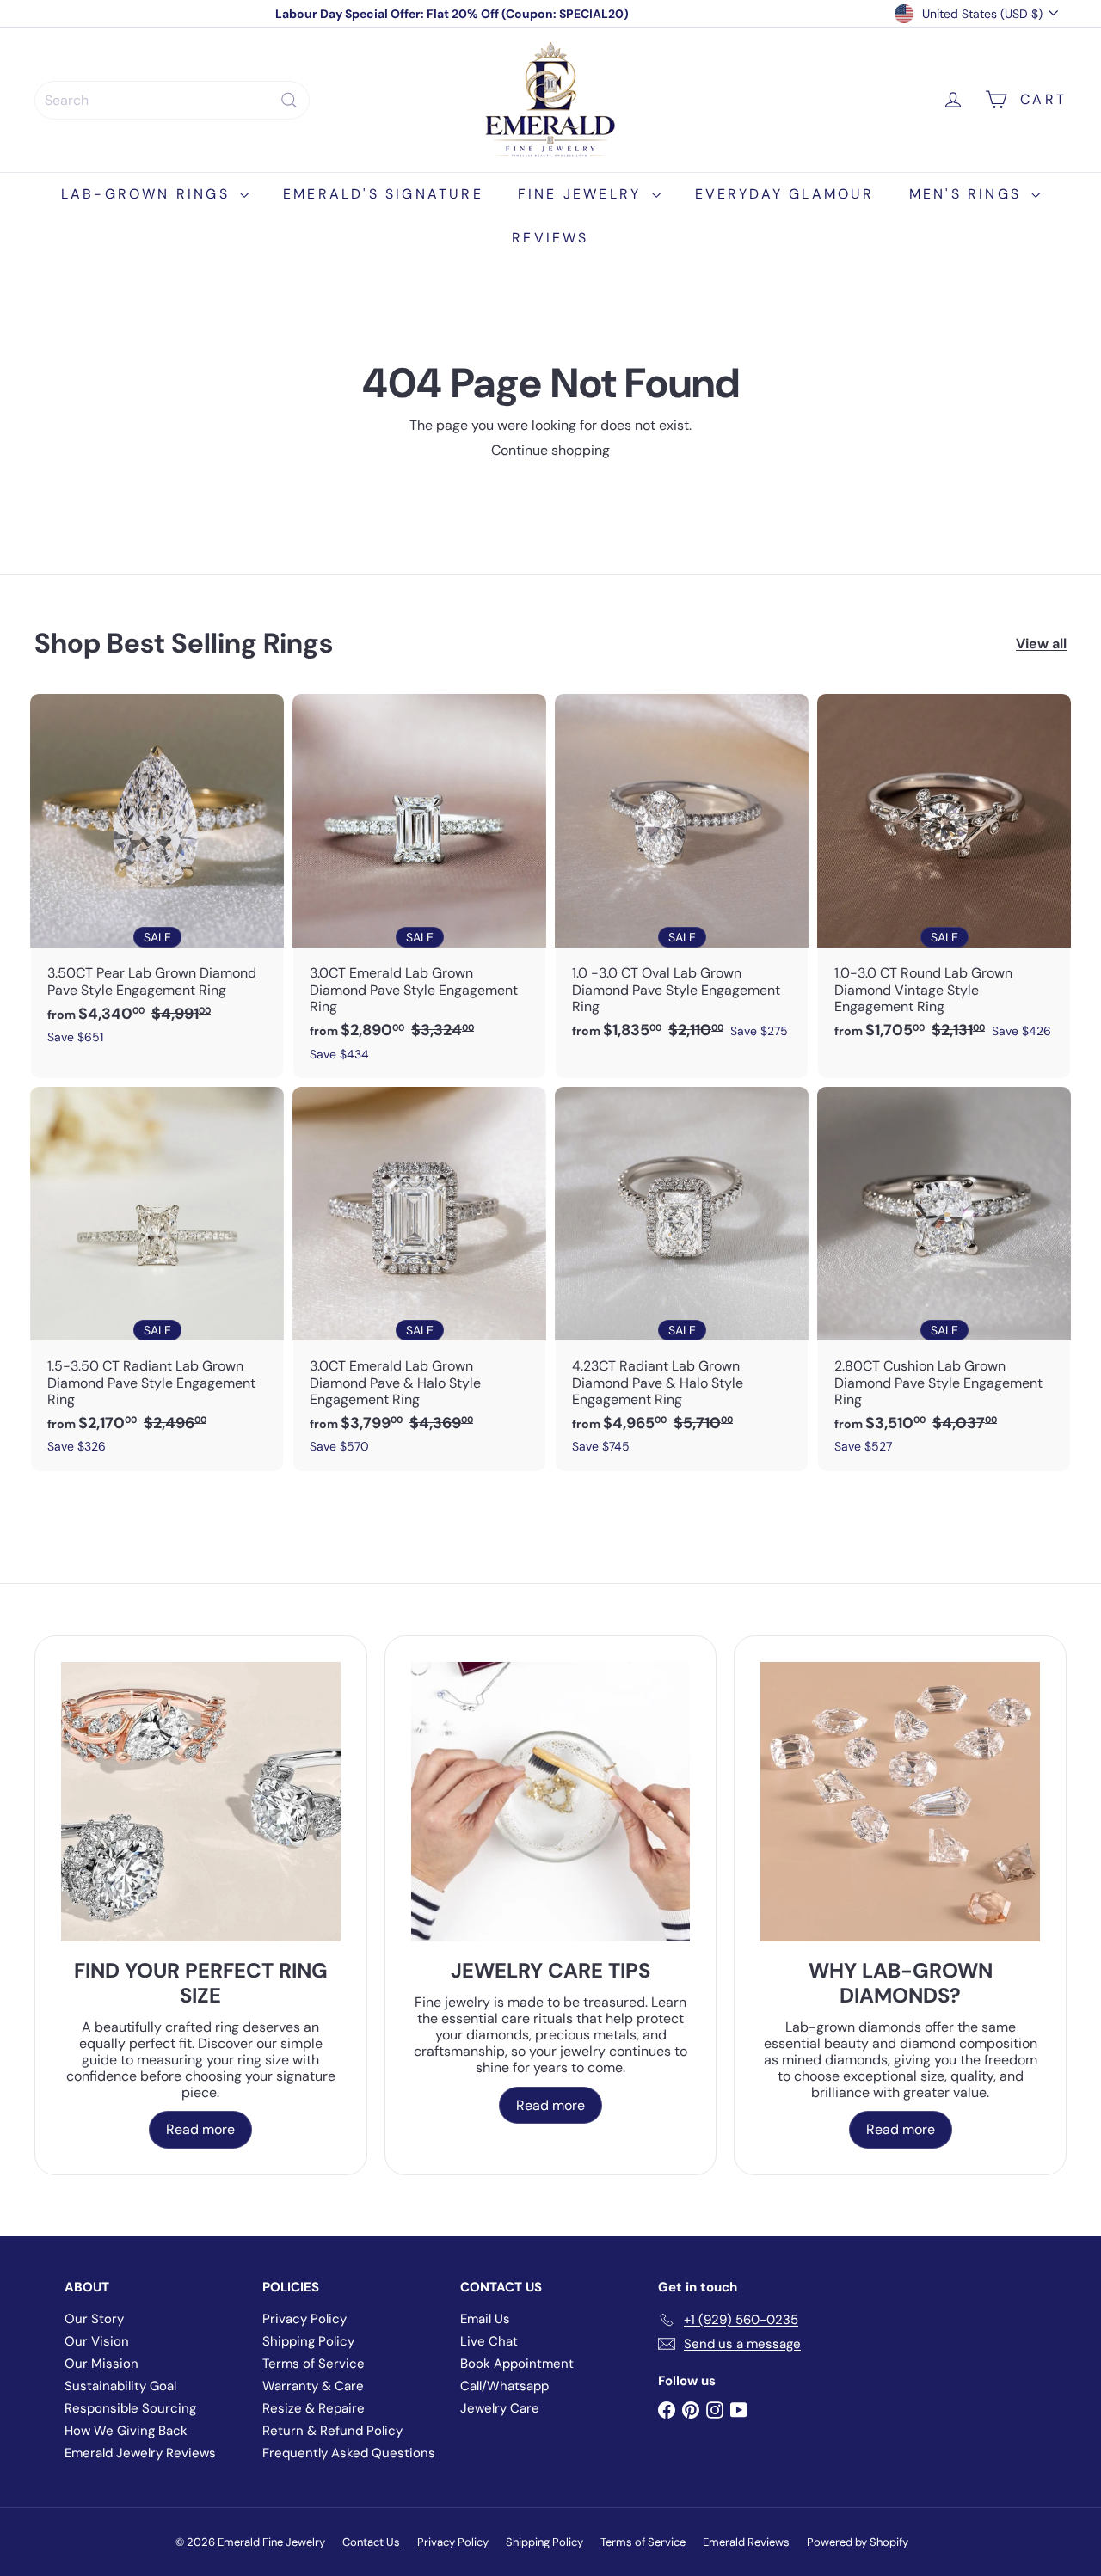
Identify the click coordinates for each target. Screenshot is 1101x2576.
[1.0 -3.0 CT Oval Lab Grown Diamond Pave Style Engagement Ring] (682, 875)
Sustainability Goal (120, 2386)
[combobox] (172, 100)
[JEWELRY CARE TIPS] (551, 1802)
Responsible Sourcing (130, 2408)
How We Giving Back (126, 2431)
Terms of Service (314, 2364)
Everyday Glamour (785, 194)
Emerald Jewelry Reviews (140, 2453)
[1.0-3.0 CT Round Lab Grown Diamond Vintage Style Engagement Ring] (944, 875)
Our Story (94, 2319)
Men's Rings (968, 194)
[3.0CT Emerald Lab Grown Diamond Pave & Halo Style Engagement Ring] (419, 1279)
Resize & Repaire (314, 2408)
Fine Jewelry (583, 194)
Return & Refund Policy (332, 2431)
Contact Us (371, 2542)
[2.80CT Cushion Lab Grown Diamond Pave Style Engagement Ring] (944, 1279)
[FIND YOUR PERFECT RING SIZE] (201, 1802)
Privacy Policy (304, 2319)
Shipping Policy (308, 2341)
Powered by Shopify (858, 2542)
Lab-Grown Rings (148, 194)
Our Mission (101, 2364)
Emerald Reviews (746, 2542)
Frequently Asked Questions (349, 2453)
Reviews (550, 238)
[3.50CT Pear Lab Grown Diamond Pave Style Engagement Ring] (157, 878)
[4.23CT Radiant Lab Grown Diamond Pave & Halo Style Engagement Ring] (682, 1279)
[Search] (289, 100)
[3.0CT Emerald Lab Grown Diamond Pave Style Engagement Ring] (419, 886)
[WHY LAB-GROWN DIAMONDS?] (900, 1802)
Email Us (485, 2319)
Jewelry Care (500, 2408)
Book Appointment (517, 2364)
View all (1041, 644)
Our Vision (97, 2341)
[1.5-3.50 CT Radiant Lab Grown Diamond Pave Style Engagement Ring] (157, 1279)
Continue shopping (550, 450)
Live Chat (489, 2341)
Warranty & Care (313, 2386)
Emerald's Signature (383, 194)
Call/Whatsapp (504, 2386)
